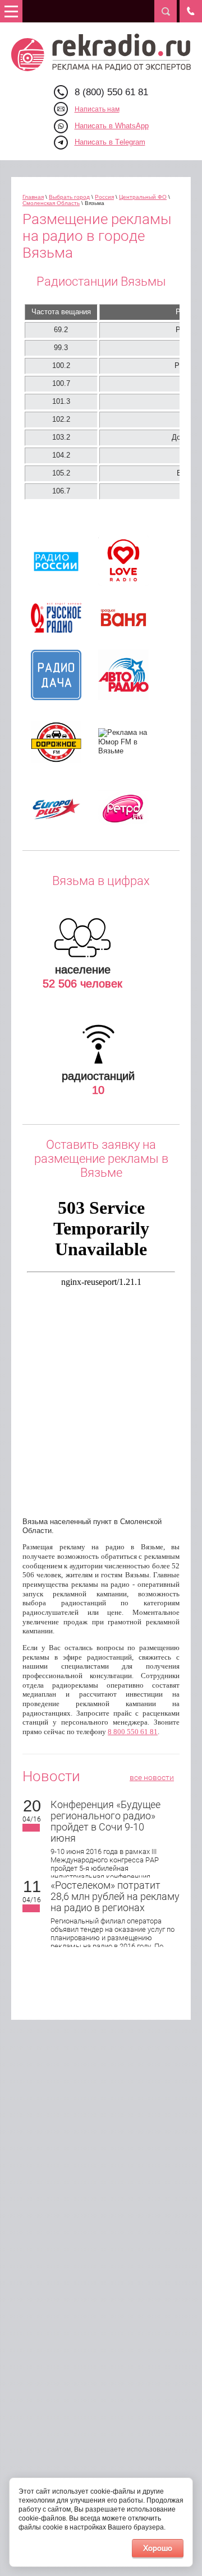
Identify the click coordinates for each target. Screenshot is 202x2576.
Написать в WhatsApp (112, 126)
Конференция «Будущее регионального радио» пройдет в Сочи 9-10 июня (105, 1821)
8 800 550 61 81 (133, 1732)
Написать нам (97, 109)
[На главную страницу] (101, 52)
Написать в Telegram (110, 142)
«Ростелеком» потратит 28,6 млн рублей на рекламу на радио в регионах (115, 1896)
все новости (152, 1777)
